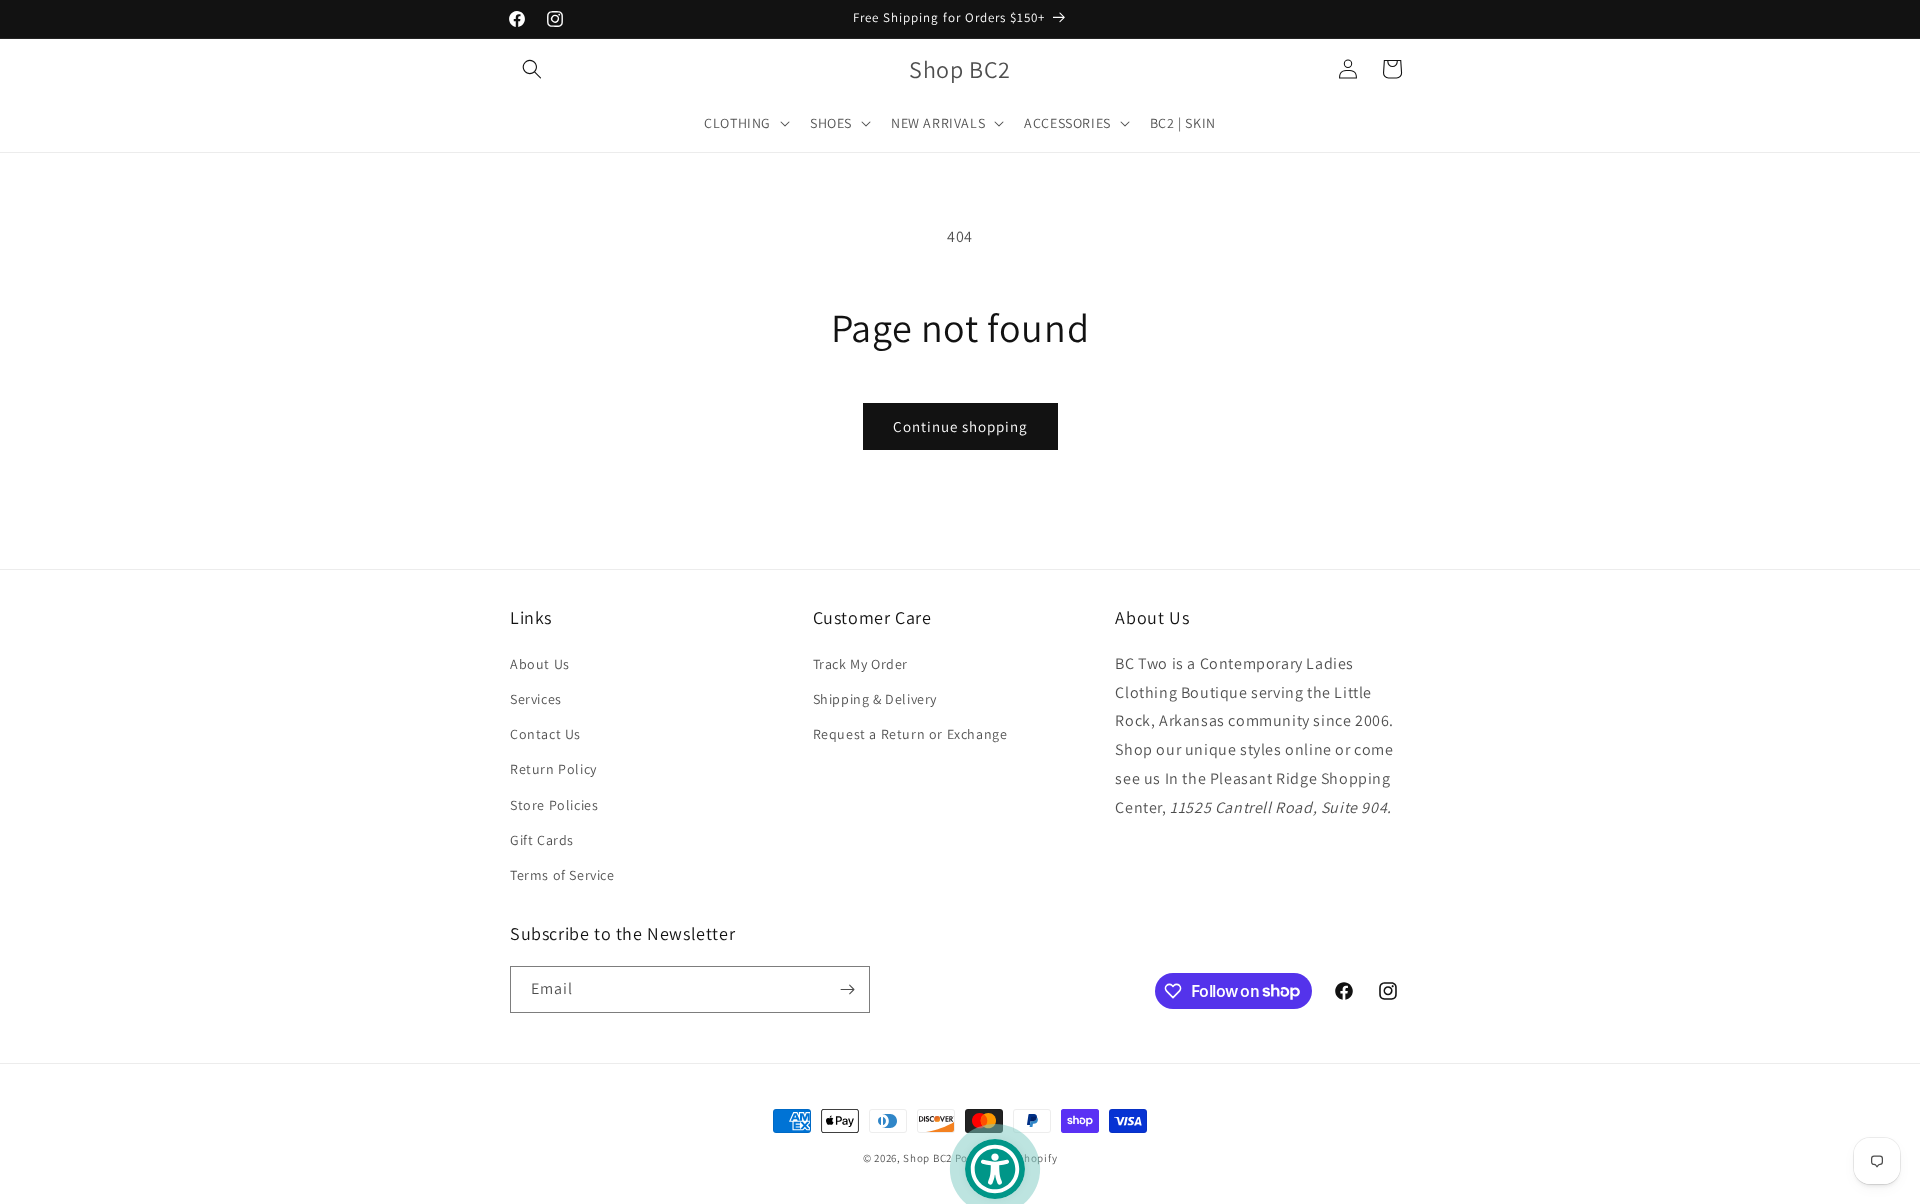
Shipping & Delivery (875, 698)
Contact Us (545, 733)
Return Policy (553, 768)
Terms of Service (562, 874)
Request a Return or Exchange (910, 733)
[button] (532, 69)
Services (536, 698)
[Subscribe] (847, 989)
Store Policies (554, 804)
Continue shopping (960, 426)
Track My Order (860, 663)
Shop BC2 (927, 1158)
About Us (540, 663)
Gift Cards (542, 839)
